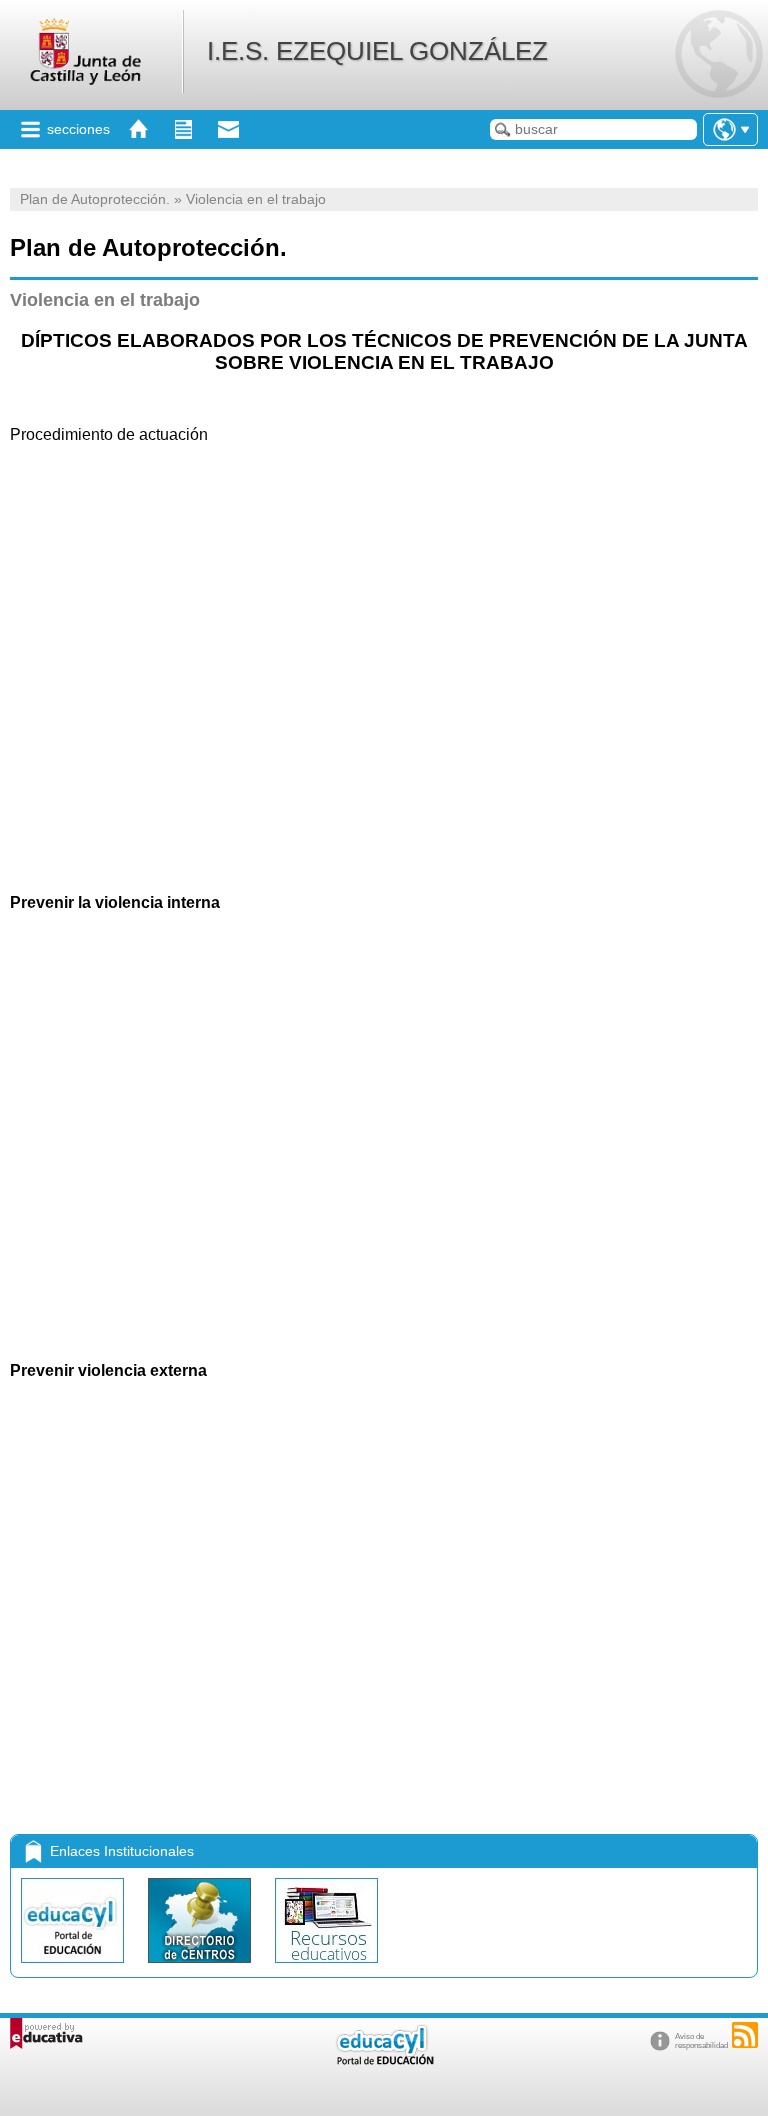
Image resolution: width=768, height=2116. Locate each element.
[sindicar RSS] (745, 2035)
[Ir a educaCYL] (384, 2060)
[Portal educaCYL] (74, 1967)
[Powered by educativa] (46, 2033)
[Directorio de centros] (201, 1967)
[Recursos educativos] (326, 1967)
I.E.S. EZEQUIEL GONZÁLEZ (377, 51)
